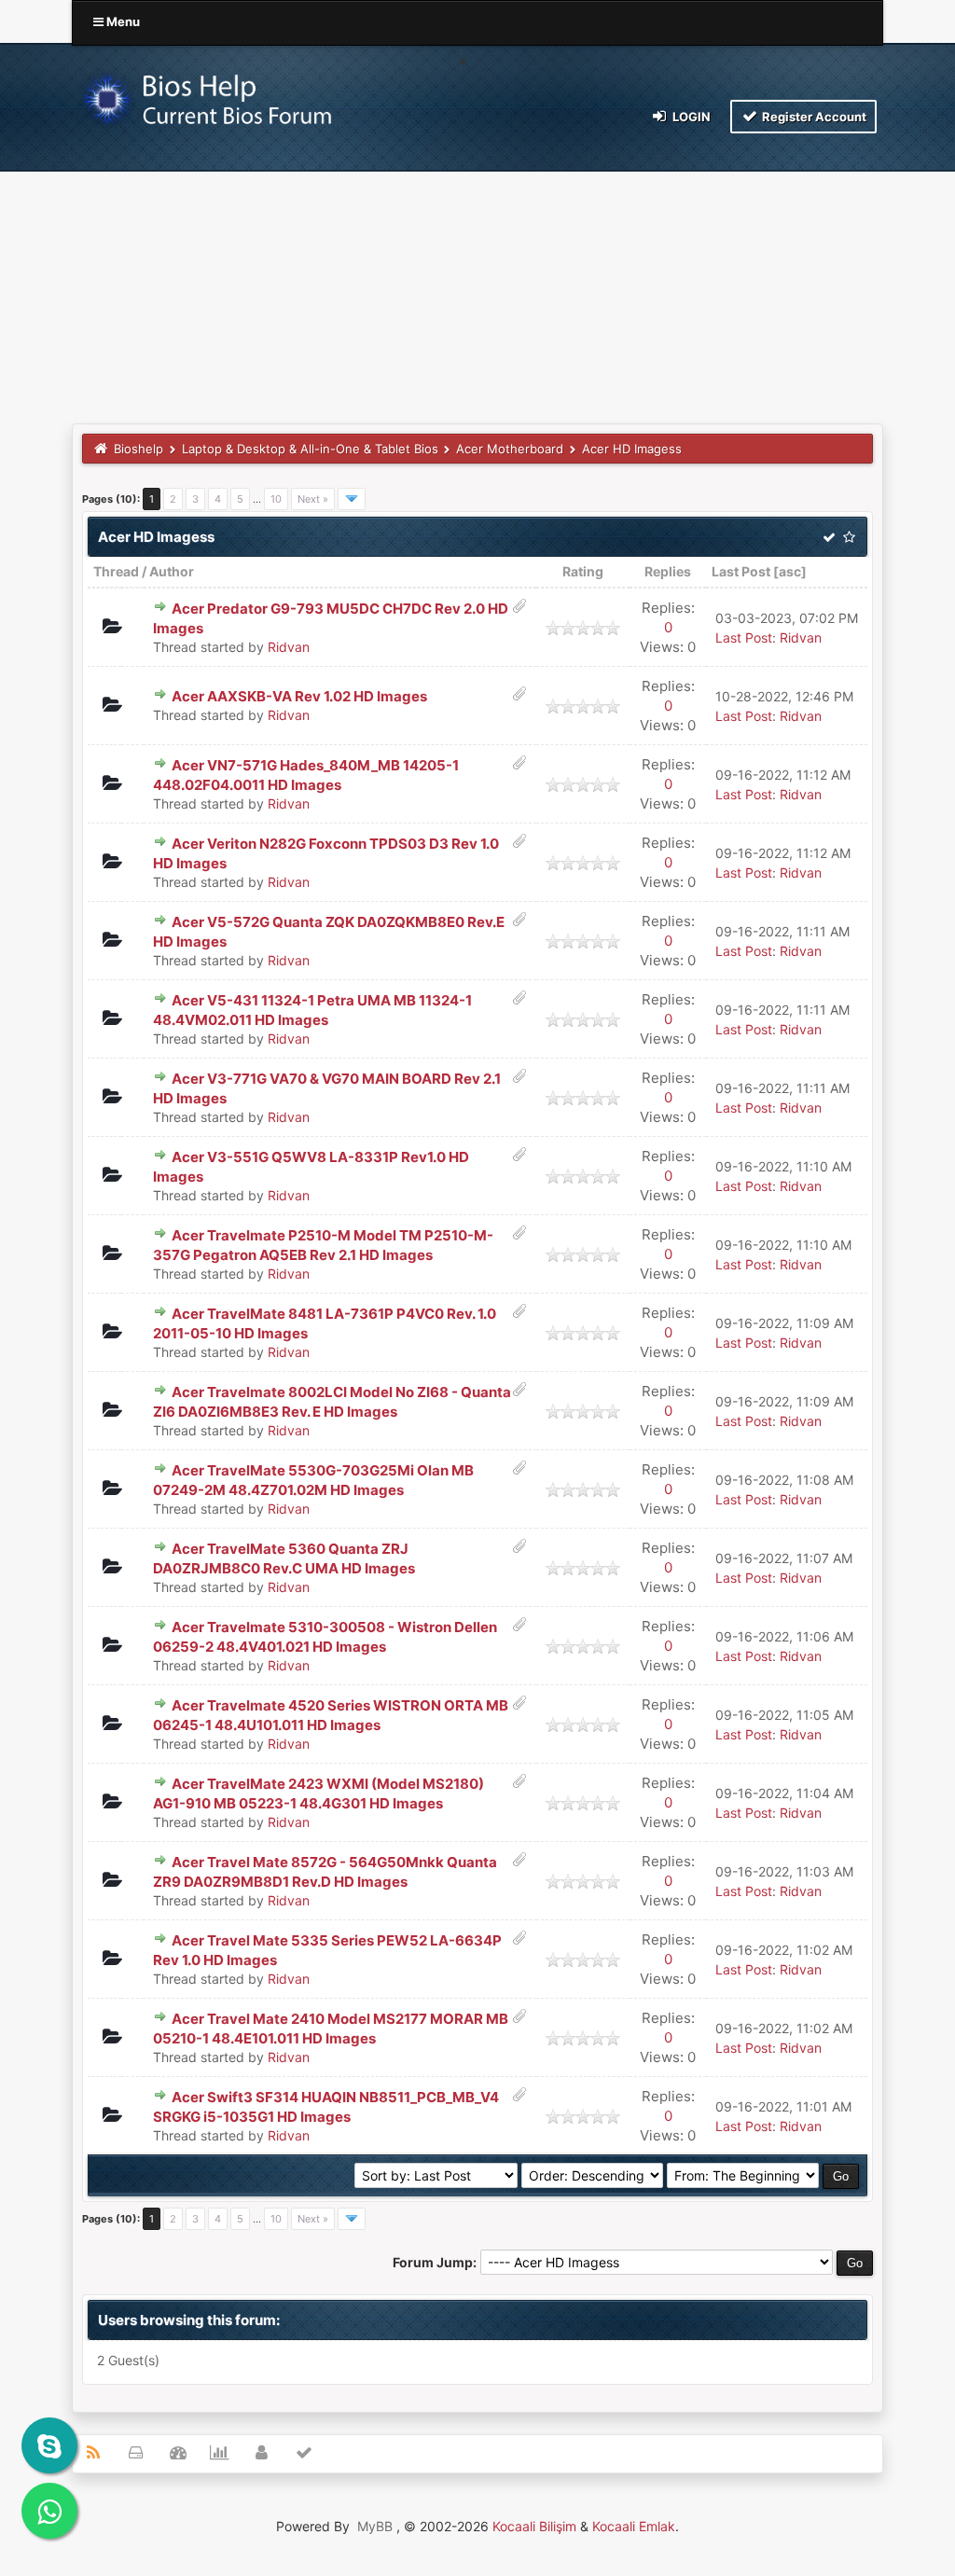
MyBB (375, 2526)
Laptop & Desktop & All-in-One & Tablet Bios (310, 449)
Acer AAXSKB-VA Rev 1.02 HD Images (299, 696)
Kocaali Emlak (634, 2526)
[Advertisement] (477, 284)
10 (276, 499)
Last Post (741, 571)
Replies (668, 571)
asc (790, 571)
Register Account (813, 117)
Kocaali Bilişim (534, 2526)
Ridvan (289, 647)
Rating (583, 571)
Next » (313, 499)
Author (172, 571)
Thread (116, 571)
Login (690, 117)
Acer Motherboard (510, 449)
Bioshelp (138, 449)
